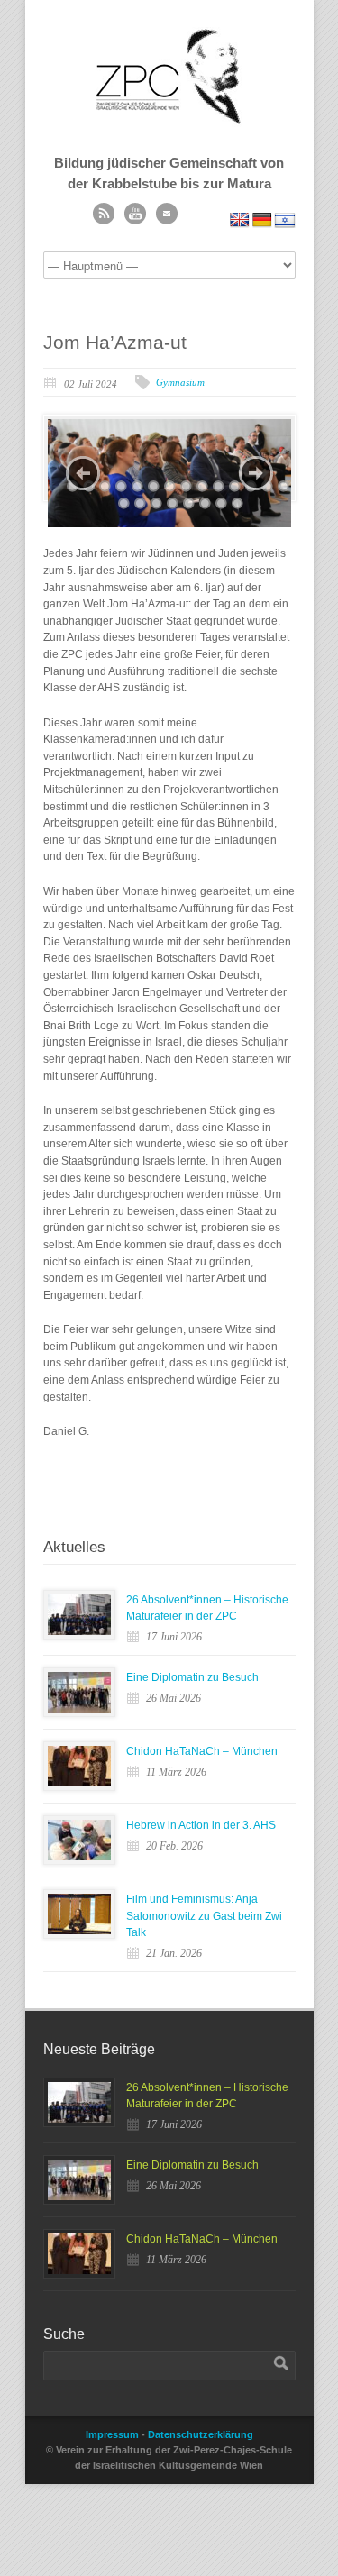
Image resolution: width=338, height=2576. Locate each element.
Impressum (112, 2434)
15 (124, 503)
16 (140, 503)
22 (238, 503)
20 (205, 503)
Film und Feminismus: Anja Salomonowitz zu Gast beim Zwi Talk (204, 1916)
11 (235, 486)
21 (221, 503)
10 (219, 486)
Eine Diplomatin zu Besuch (192, 1677)
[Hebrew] (285, 220)
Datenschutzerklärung (201, 2434)
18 (173, 503)
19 (189, 503)
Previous (83, 473)
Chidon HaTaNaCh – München (202, 1751)
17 (156, 503)
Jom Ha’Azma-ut (115, 342)
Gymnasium (180, 382)
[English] (240, 220)
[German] (262, 220)
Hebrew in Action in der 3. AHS (201, 1825)
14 (283, 486)
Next (256, 473)
